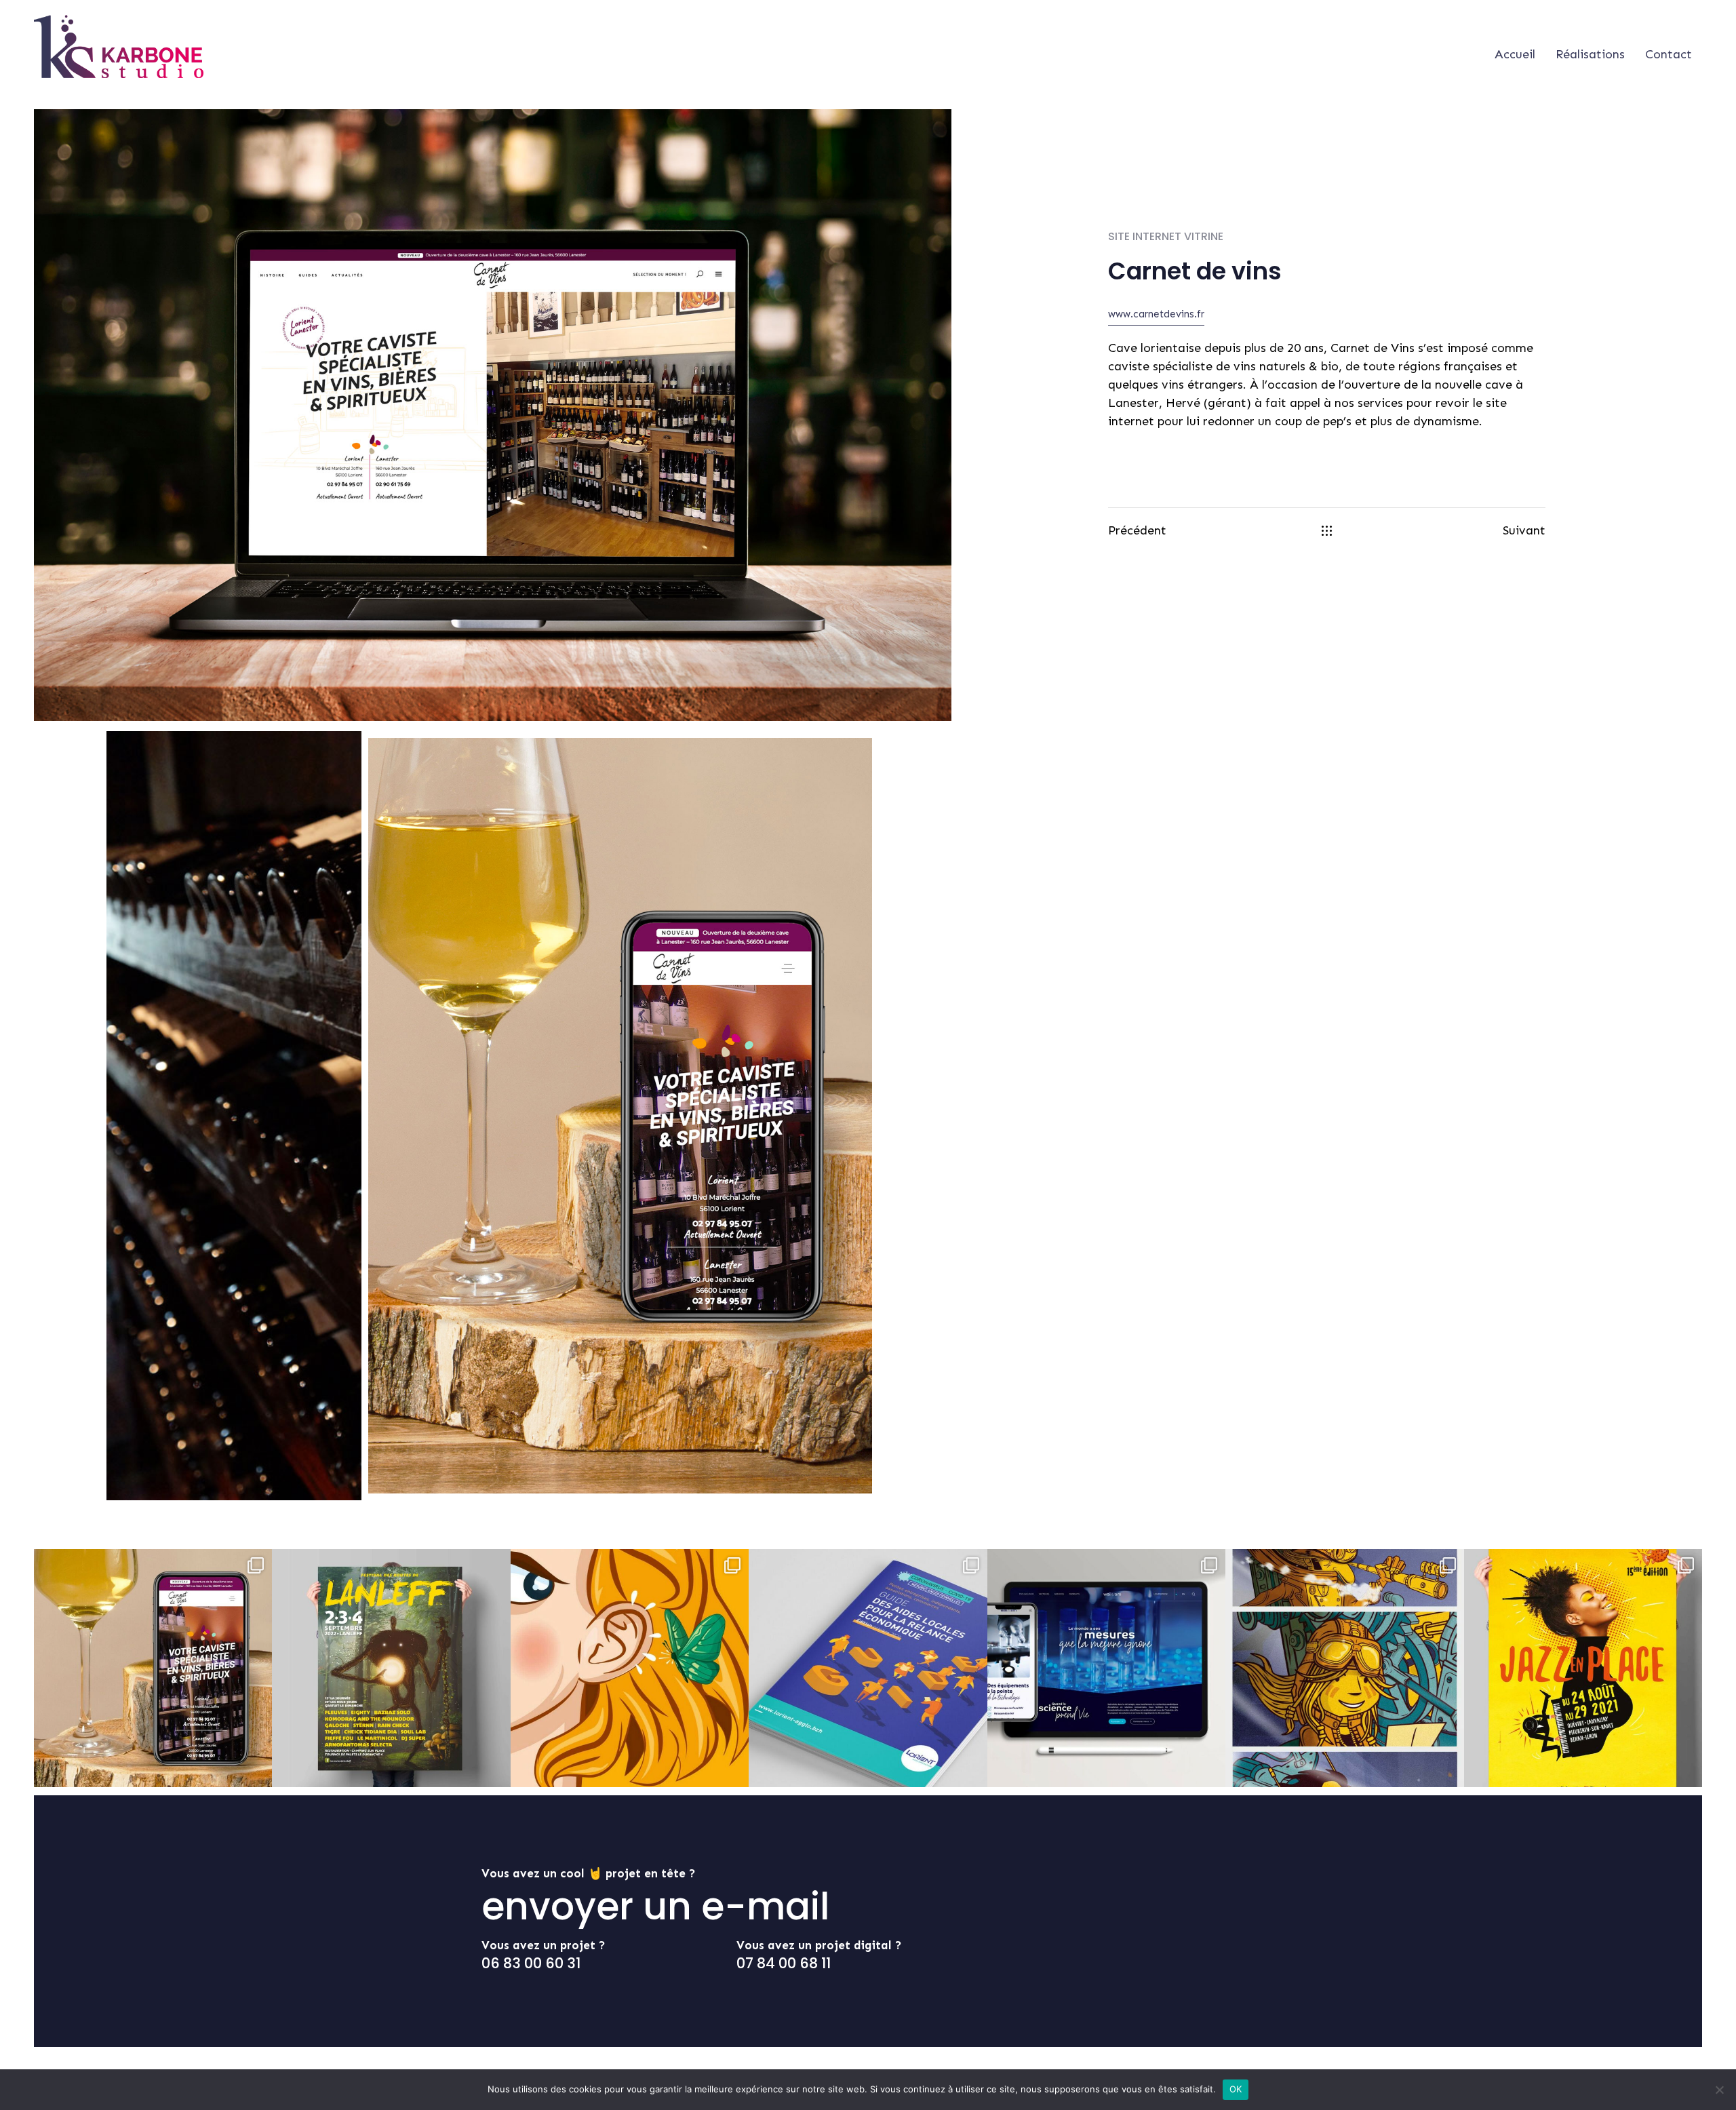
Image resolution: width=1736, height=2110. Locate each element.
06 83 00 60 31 (531, 1963)
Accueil (1515, 54)
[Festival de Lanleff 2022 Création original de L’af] (391, 1668)
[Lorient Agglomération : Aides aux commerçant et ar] (868, 1668)
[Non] (1719, 2090)
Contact (1669, 54)
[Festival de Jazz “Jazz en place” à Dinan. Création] (1583, 1668)
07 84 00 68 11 (784, 1963)
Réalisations (1590, 54)
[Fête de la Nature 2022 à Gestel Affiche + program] (630, 1668)
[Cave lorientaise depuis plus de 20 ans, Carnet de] (153, 1668)
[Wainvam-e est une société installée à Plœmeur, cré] (1106, 1668)
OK (1236, 2089)
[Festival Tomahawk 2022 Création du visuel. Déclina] (1344, 1668)
